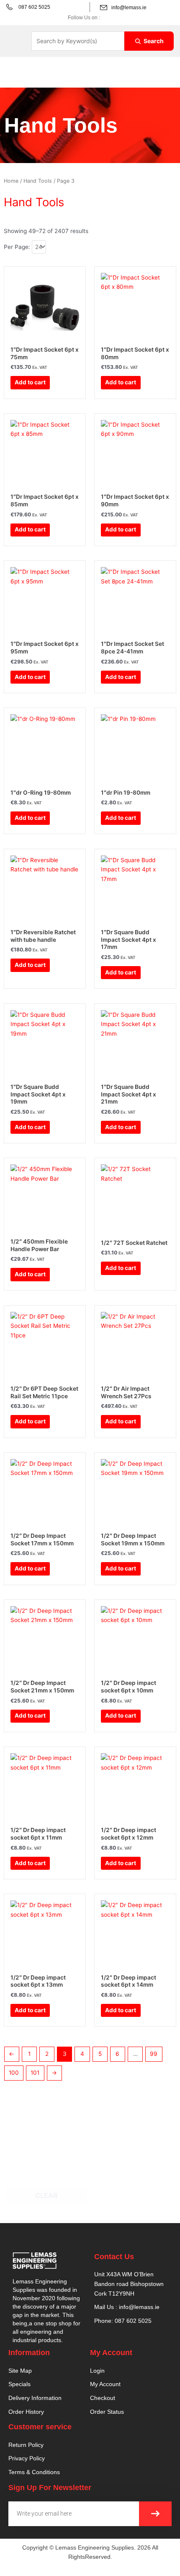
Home (11, 181)
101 (35, 2073)
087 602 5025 (34, 7)
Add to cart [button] (30, 382)
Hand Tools (38, 181)
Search (154, 41)
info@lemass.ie (129, 8)
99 (154, 2054)
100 (14, 2073)
